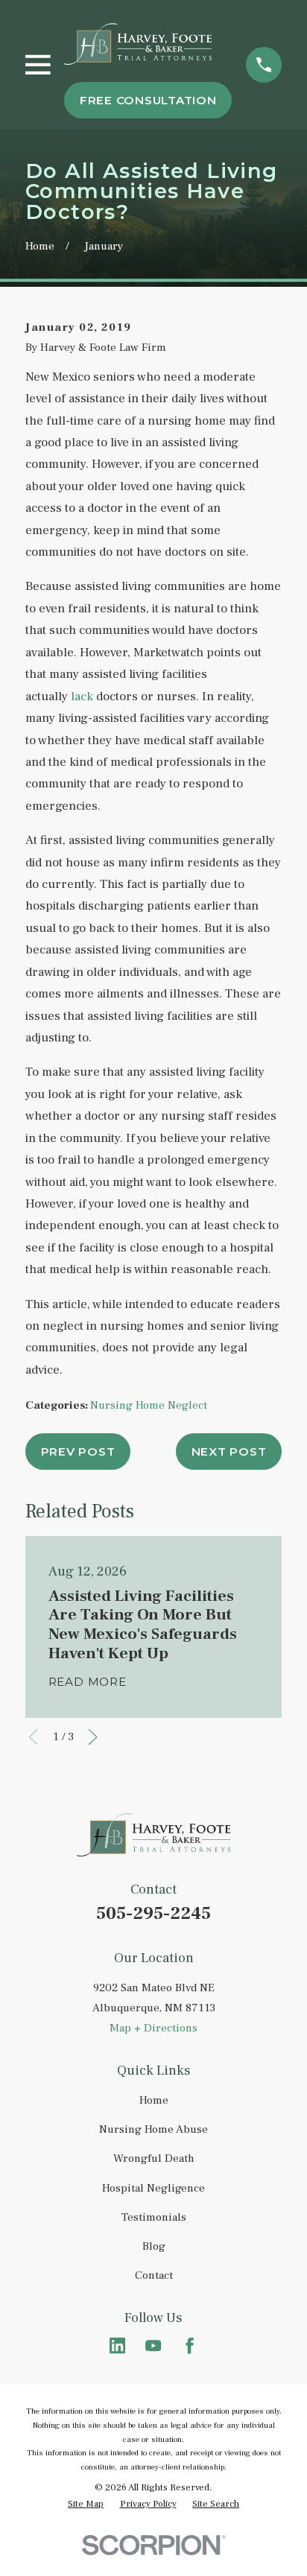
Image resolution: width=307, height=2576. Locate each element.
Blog (154, 2246)
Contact (154, 2275)
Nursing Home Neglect (149, 1405)
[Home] (138, 44)
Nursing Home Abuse (153, 2129)
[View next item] (93, 1737)
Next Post (229, 1452)
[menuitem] (86, 2504)
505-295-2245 (153, 1913)
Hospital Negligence (153, 2188)
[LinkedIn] (117, 2345)
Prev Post (78, 1452)
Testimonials (154, 2217)
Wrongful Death (154, 2158)
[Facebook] (190, 2345)
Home (154, 2100)
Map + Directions (153, 2028)
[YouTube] (153, 2345)
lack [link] (82, 697)
